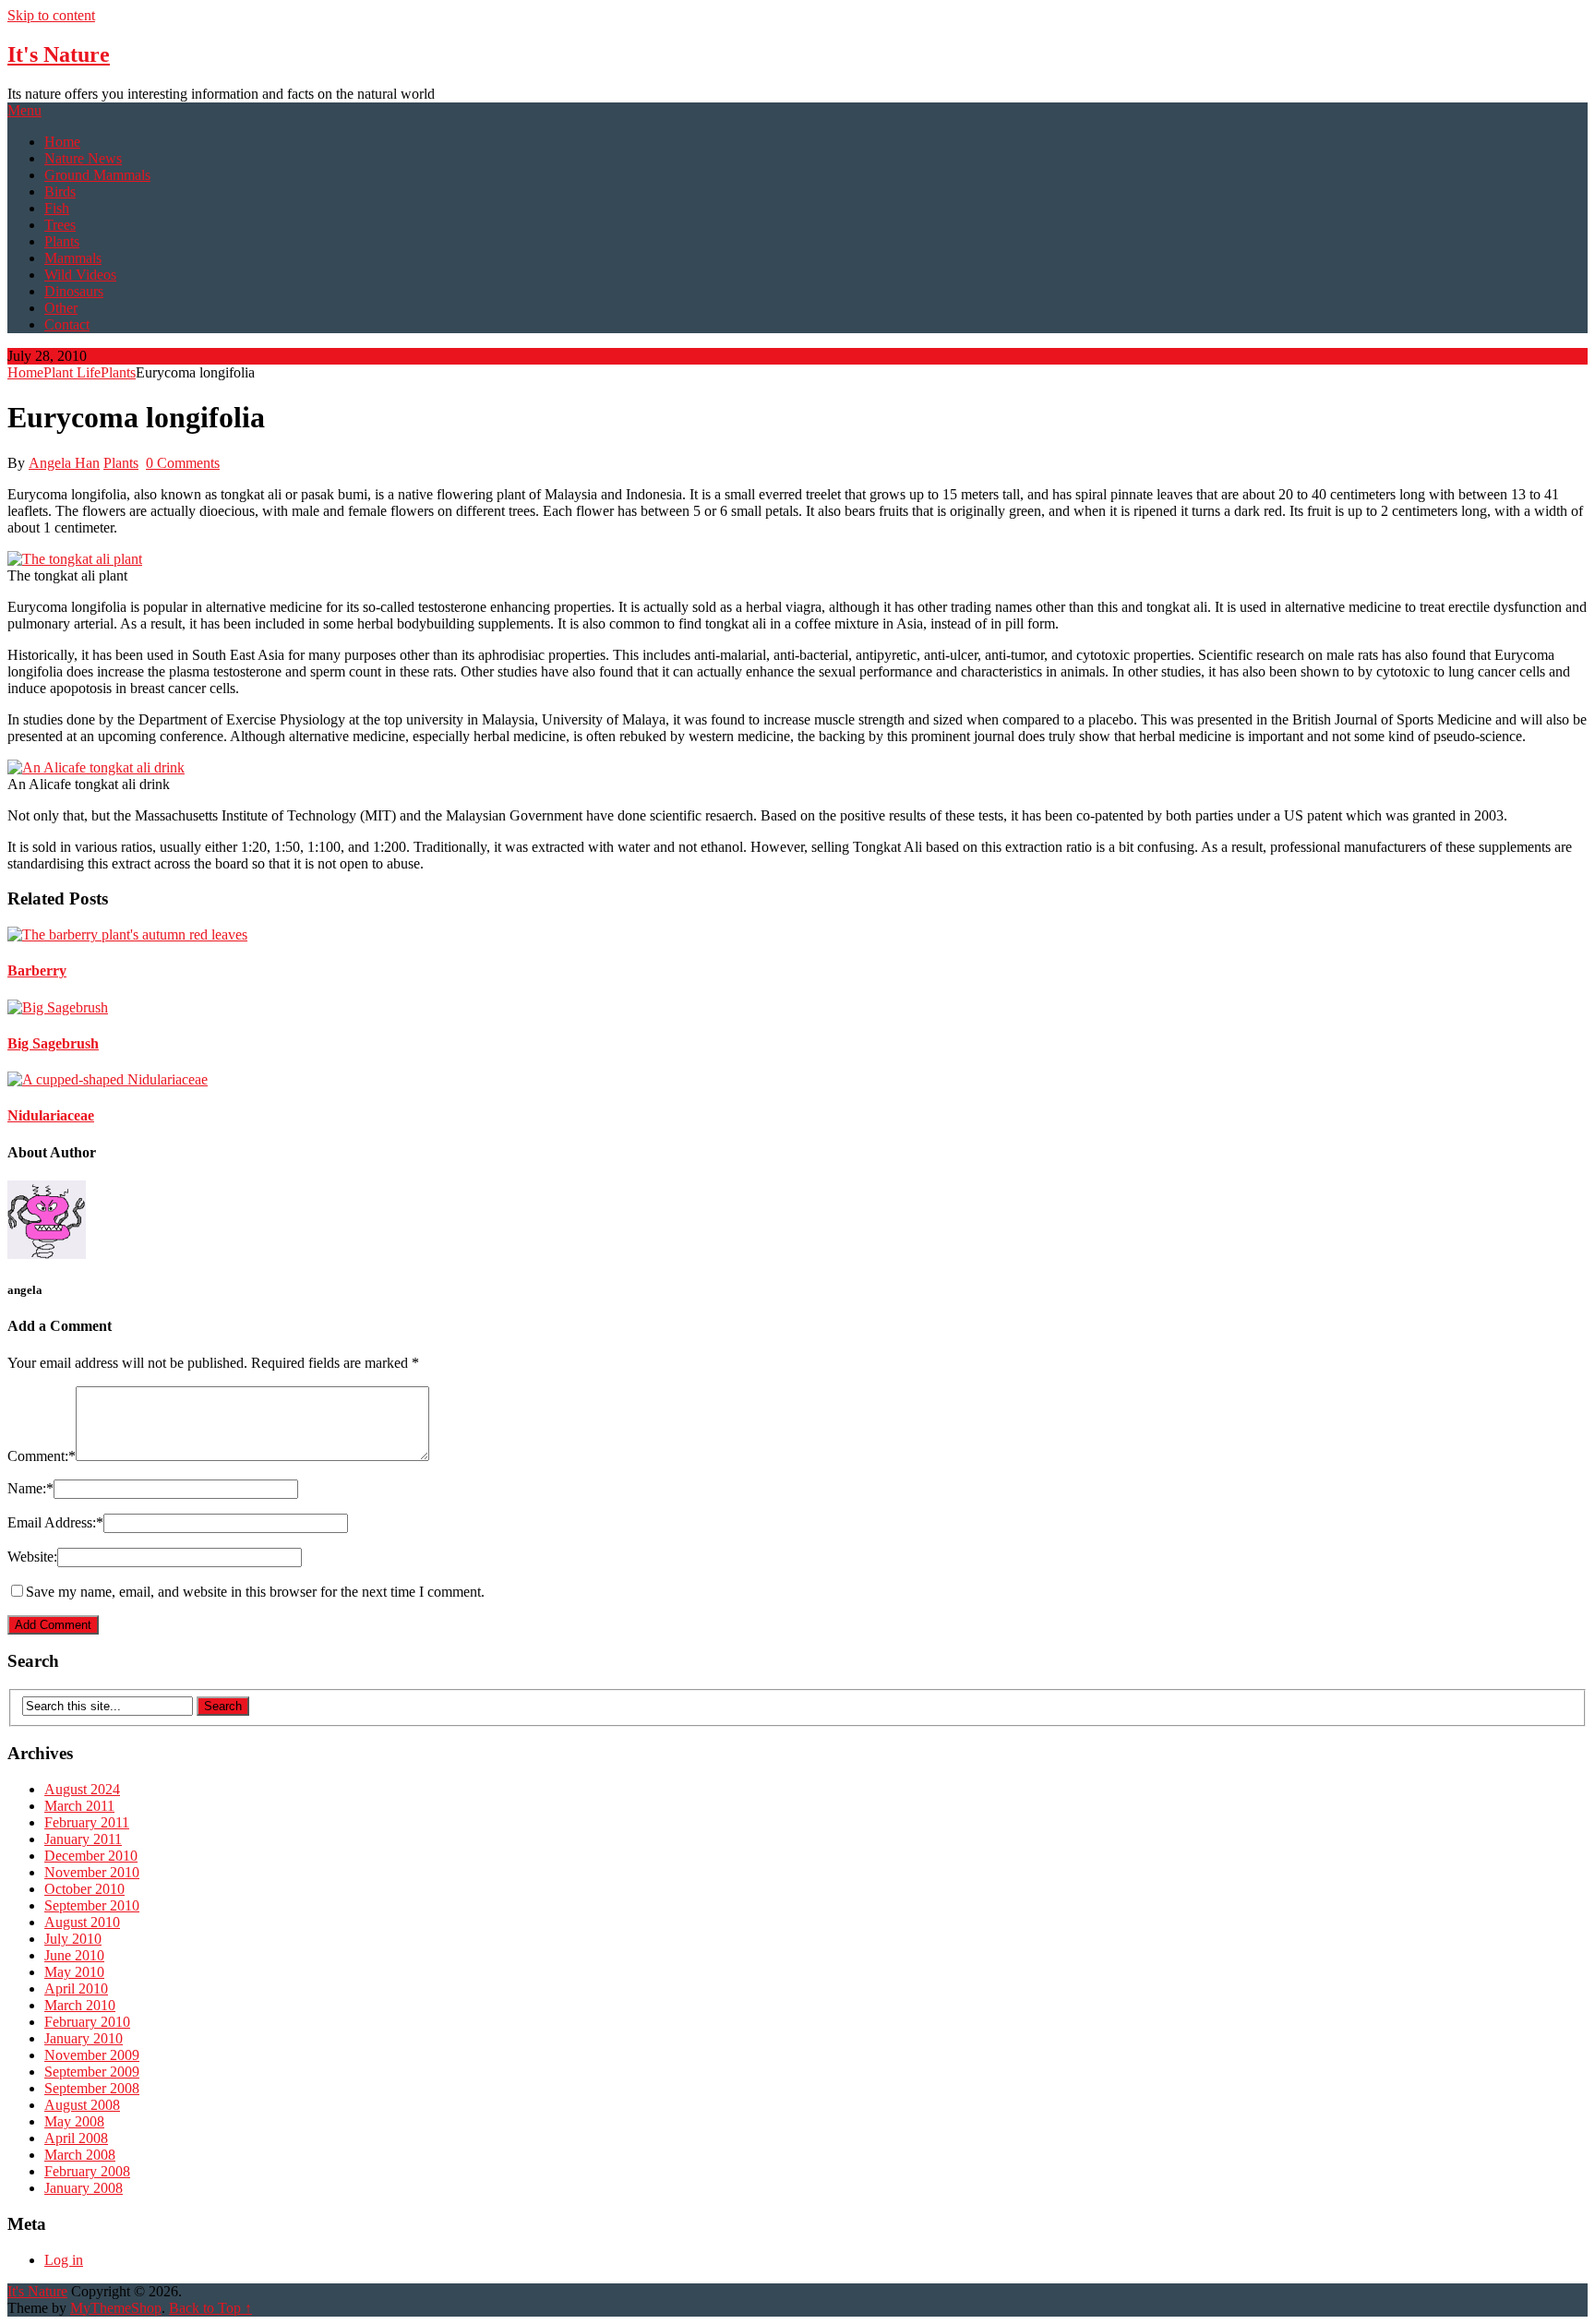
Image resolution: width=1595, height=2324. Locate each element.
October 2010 (84, 1889)
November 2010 (92, 1872)
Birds (60, 192)
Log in (64, 2260)
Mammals (73, 258)
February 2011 (87, 1822)
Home (62, 142)
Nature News (83, 158)
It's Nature (59, 54)
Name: (30, 1488)
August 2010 (82, 1922)
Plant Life (72, 372)
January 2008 (84, 2188)
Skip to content (51, 15)
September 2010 (92, 1905)
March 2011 (79, 1806)
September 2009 (92, 2072)
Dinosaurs (74, 291)
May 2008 (74, 2121)
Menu (24, 110)
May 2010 (74, 1972)
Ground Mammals (97, 175)
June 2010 (74, 1955)
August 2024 (82, 1789)
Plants (62, 241)
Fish (57, 208)
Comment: (42, 1456)
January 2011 (83, 1839)
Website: (32, 1557)
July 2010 (73, 1939)
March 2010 (80, 2005)
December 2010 (91, 1856)
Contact (67, 324)
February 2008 (87, 2171)
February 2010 (87, 2022)
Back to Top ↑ (210, 2308)
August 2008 (82, 2105)
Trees (60, 225)
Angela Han (64, 463)
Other (61, 308)
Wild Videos (80, 275)
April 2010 (76, 1989)
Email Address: (55, 1522)
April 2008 (76, 2138)
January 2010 (84, 2038)
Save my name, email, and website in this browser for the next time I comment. (255, 1592)
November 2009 (92, 2055)
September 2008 (92, 2088)
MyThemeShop (116, 2308)
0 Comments (183, 463)
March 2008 (80, 2155)
